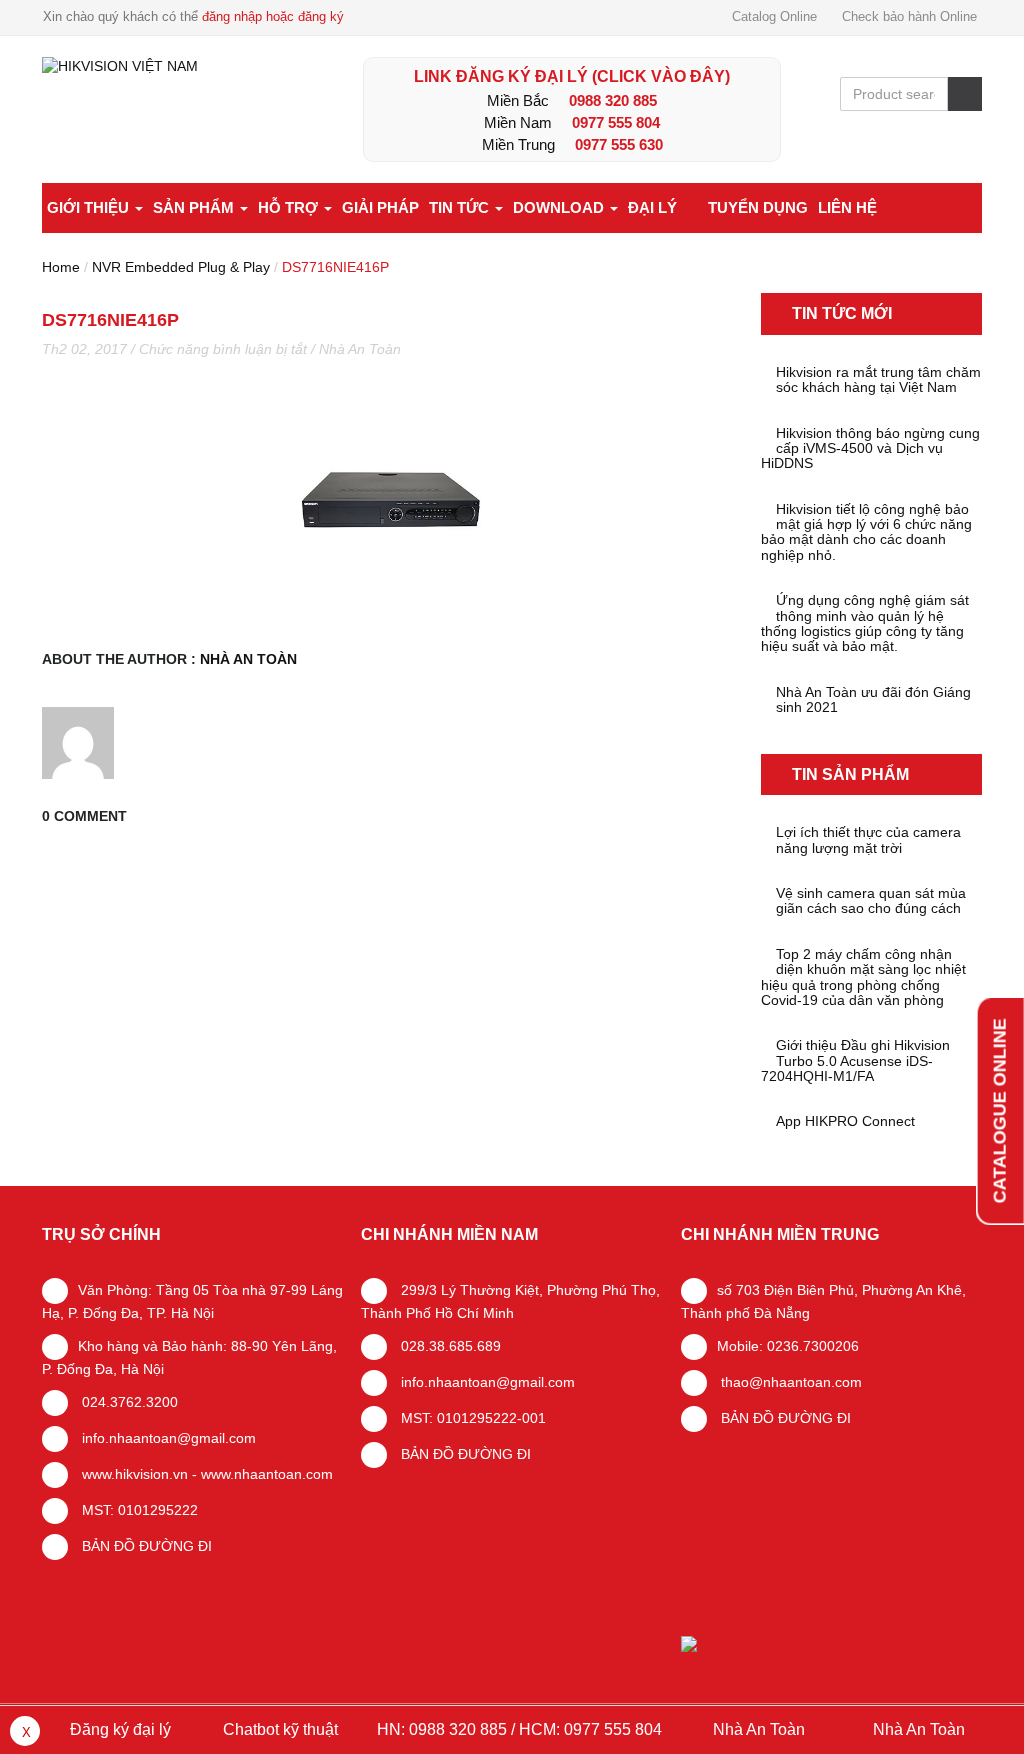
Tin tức (461, 207)
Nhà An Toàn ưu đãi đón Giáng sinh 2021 (873, 700)
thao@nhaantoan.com (789, 1382)
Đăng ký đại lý (118, 1729)
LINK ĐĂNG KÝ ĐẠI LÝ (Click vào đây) (572, 76)
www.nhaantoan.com (267, 1474)
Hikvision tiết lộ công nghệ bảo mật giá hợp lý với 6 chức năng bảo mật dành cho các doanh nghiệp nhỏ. (866, 532)
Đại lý (652, 207)
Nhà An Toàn (360, 349)
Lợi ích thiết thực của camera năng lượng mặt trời (868, 840)
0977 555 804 (616, 122)
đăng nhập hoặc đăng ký (273, 16)
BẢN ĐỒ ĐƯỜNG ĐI (145, 1546)
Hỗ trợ (290, 207)
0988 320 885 (613, 100)
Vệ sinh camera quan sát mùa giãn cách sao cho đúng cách (871, 901)
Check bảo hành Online (909, 16)
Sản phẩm (195, 207)
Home (61, 267)
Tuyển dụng (758, 207)
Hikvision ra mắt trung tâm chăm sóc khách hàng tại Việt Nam (878, 380)
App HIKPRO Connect (845, 1121)
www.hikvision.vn (133, 1474)
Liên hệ (847, 207)
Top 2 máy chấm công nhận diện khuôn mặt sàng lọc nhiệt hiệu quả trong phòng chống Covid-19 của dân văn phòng (863, 977)
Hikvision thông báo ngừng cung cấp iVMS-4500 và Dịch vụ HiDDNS (870, 449)
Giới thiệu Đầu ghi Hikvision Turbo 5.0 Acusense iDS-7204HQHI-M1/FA (855, 1061)
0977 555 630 (619, 144)
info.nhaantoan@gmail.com (167, 1438)
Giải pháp (380, 207)
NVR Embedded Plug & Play (181, 267)
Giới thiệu (90, 207)
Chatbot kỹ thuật (278, 1729)
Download (560, 207)
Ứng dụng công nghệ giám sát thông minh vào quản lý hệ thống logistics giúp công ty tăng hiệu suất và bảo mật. (865, 623)
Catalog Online (774, 16)
